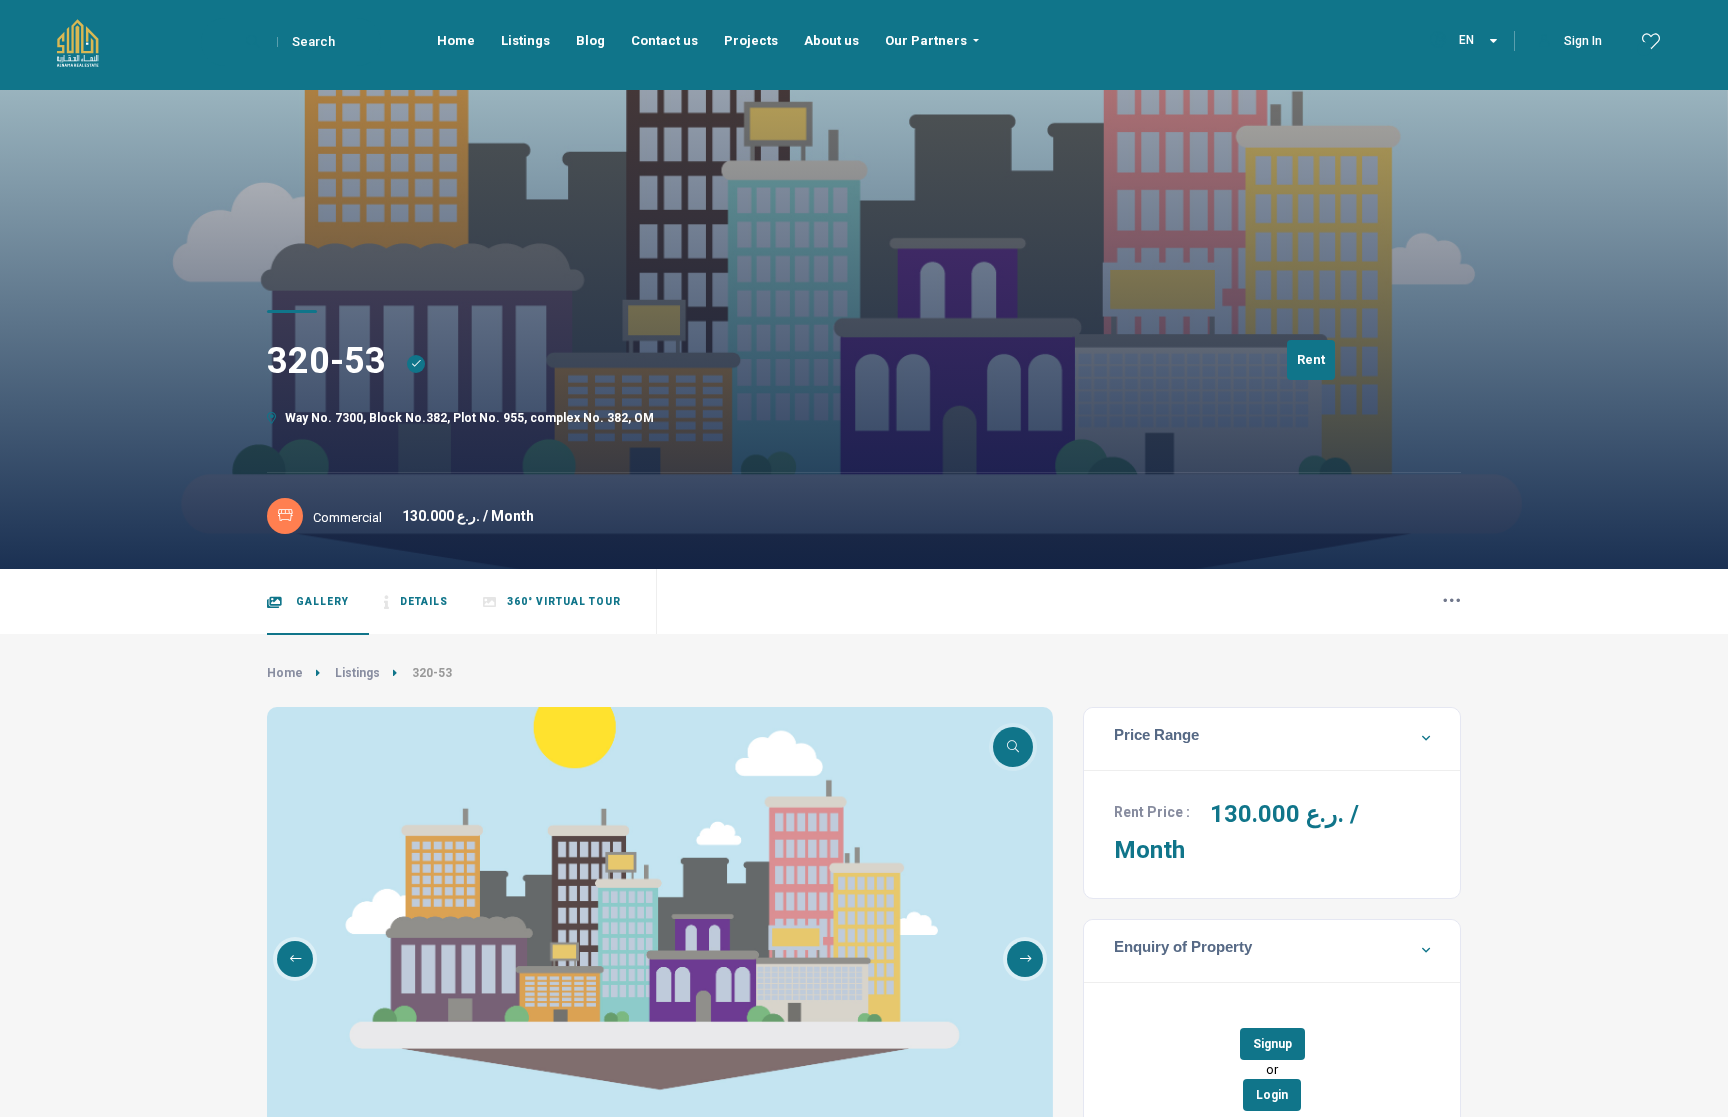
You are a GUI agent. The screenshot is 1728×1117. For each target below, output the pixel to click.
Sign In (1583, 41)
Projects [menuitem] (751, 40)
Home (285, 673)
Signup (1272, 1044)
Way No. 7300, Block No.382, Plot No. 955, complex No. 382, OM (468, 418)
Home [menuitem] (456, 40)
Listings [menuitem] (525, 40)
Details (424, 601)
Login (1272, 1095)
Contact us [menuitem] (664, 40)
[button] (295, 959)
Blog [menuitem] (590, 40)
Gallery (321, 601)
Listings (357, 673)
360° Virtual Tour (564, 601)
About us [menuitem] (831, 40)
